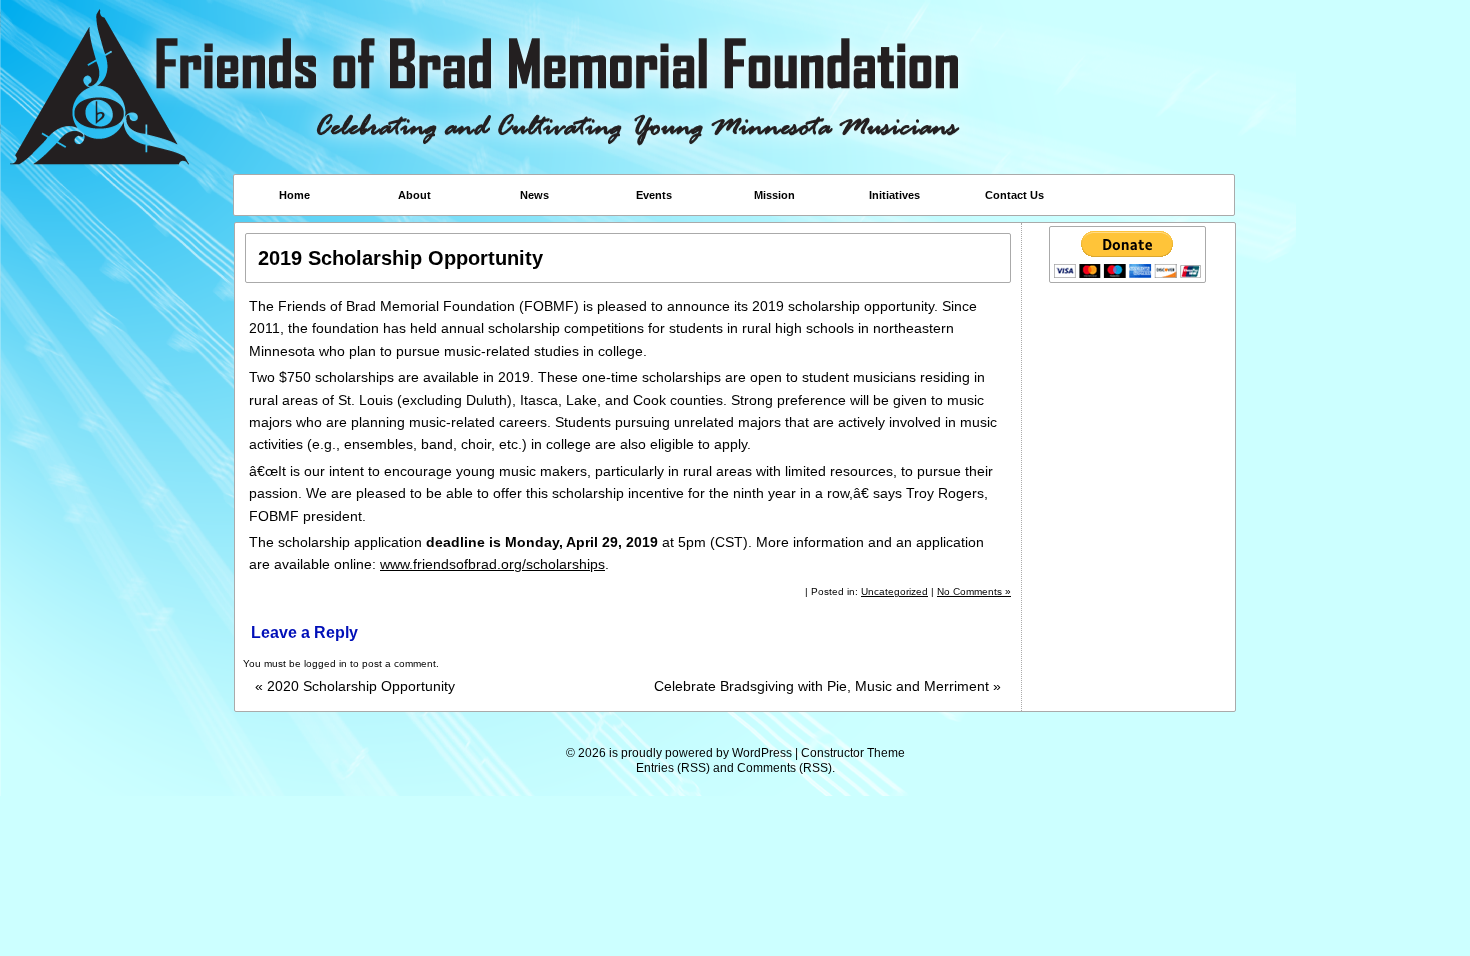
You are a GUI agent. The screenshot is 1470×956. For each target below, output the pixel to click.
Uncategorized (894, 591)
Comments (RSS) (784, 768)
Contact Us (1014, 195)
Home (294, 195)
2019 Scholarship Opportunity (400, 258)
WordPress (762, 753)
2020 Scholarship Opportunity (355, 686)
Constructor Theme (853, 753)
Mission (774, 195)
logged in (325, 663)
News (534, 195)
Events (654, 195)
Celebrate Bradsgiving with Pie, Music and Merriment (827, 686)
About (414, 195)
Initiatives (894, 195)
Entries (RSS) (673, 768)
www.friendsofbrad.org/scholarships (492, 564)
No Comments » (974, 591)
